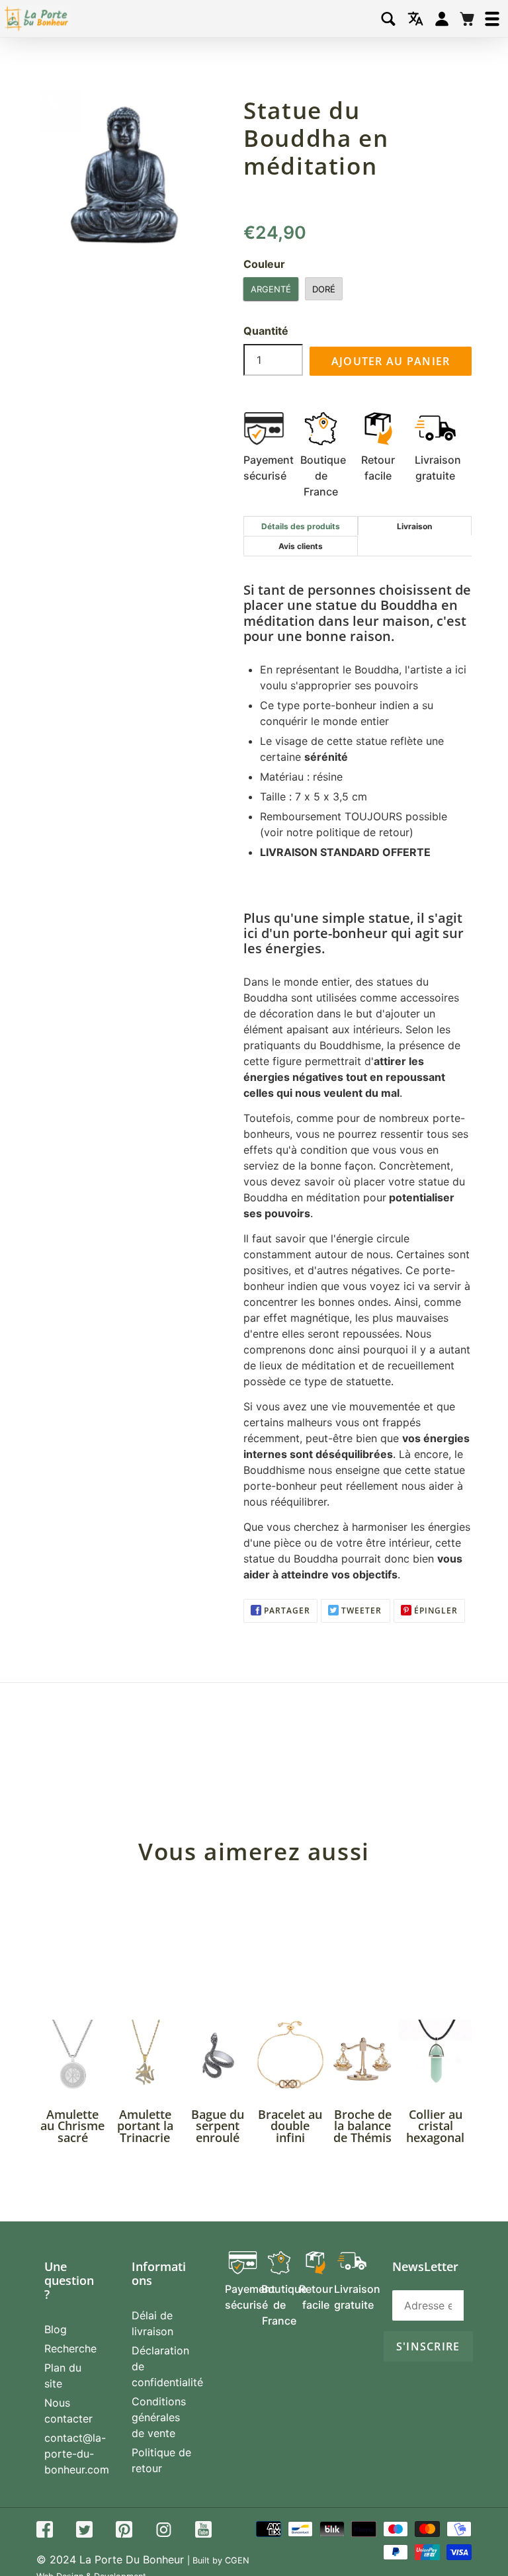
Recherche (70, 2348)
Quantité (266, 331)
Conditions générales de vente (159, 2417)
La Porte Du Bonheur (132, 2559)
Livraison (414, 526)
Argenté (271, 289)
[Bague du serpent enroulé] (218, 2056)
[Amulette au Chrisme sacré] (73, 2056)
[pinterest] (124, 2531)
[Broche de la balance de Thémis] (363, 2056)
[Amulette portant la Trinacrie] (146, 2056)
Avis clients (301, 546)
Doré (324, 289)
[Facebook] (45, 2531)
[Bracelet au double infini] (290, 2056)
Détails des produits (301, 526)
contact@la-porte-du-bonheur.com (77, 2454)
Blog (56, 2329)
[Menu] (492, 19)
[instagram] (164, 2531)
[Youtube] (203, 2531)
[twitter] (84, 2531)
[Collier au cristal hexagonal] (435, 2056)
